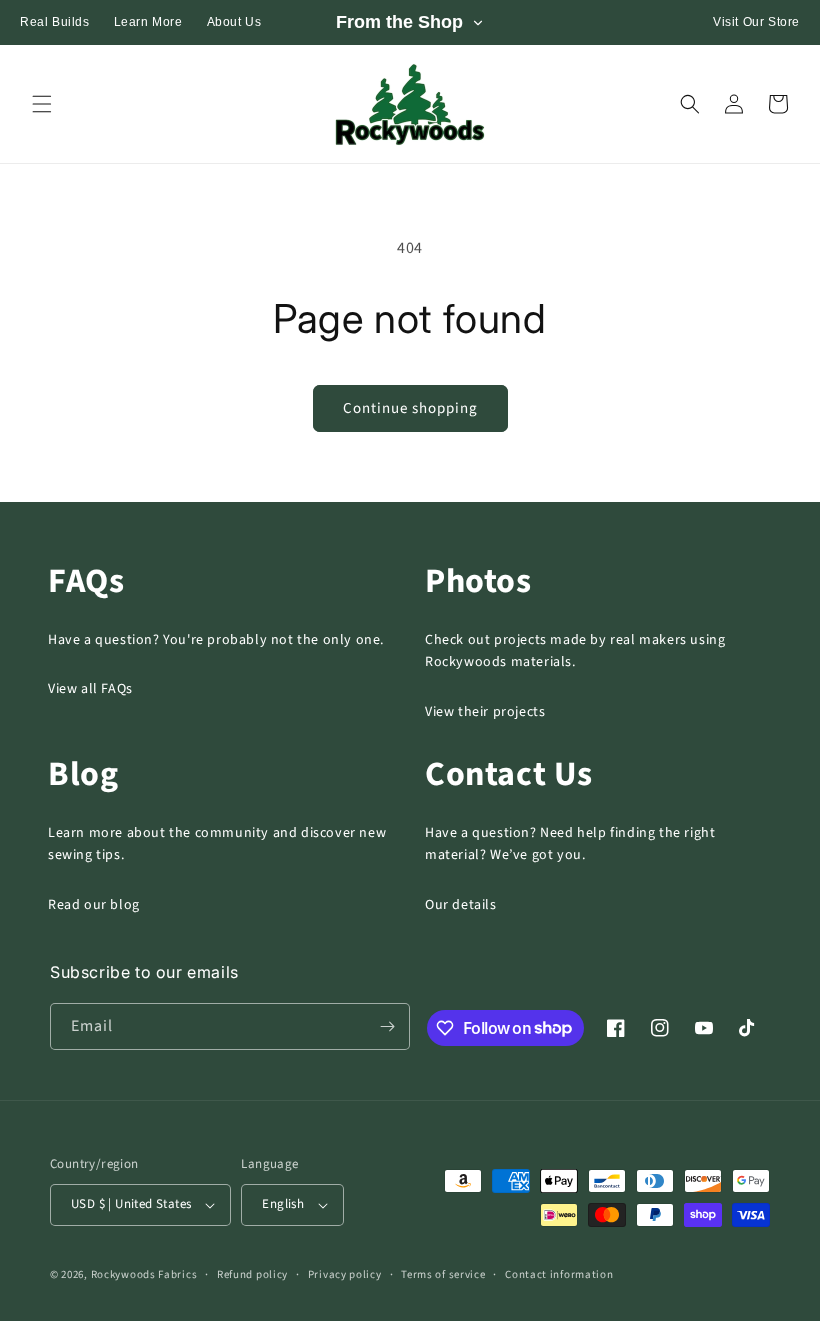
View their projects (485, 712)
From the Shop (399, 22)
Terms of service (443, 1274)
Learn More (148, 22)
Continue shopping (410, 408)
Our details (461, 905)
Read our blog (94, 905)
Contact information (559, 1274)
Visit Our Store (756, 22)
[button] (42, 104)
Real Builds (55, 22)
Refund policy (252, 1274)
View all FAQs (90, 689)
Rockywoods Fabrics (144, 1274)
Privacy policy (345, 1274)
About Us (234, 22)
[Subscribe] (387, 1026)
